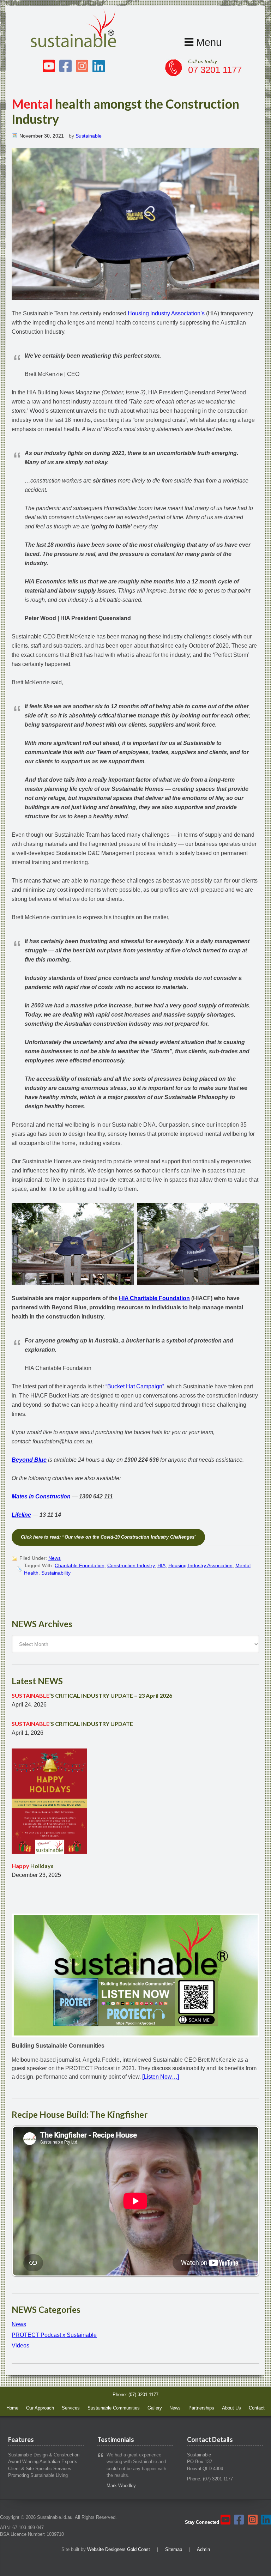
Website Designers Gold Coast (119, 2549)
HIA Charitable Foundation (154, 1298)
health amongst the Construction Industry (125, 111)
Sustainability (56, 1573)
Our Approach (40, 2408)
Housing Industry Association (200, 1565)
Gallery (155, 2408)
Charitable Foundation (80, 1565)
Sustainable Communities (114, 2408)
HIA (161, 1565)
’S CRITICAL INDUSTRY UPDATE (72, 1724)
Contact (257, 2408)
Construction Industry (131, 1565)
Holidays (33, 1866)
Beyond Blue (29, 1460)
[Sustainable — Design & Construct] (74, 45)
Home (12, 2408)
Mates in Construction (41, 1496)
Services (71, 2408)
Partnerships (201, 2408)
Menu (207, 42)
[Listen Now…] (161, 2077)
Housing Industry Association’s (166, 313)
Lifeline (21, 1515)
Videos (20, 2345)
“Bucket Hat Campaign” (135, 1386)
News (55, 1558)
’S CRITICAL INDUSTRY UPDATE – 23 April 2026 (92, 1695)
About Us (231, 2408)
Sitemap (174, 2549)
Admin (203, 2549)
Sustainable (89, 136)
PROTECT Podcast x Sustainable (54, 2335)
